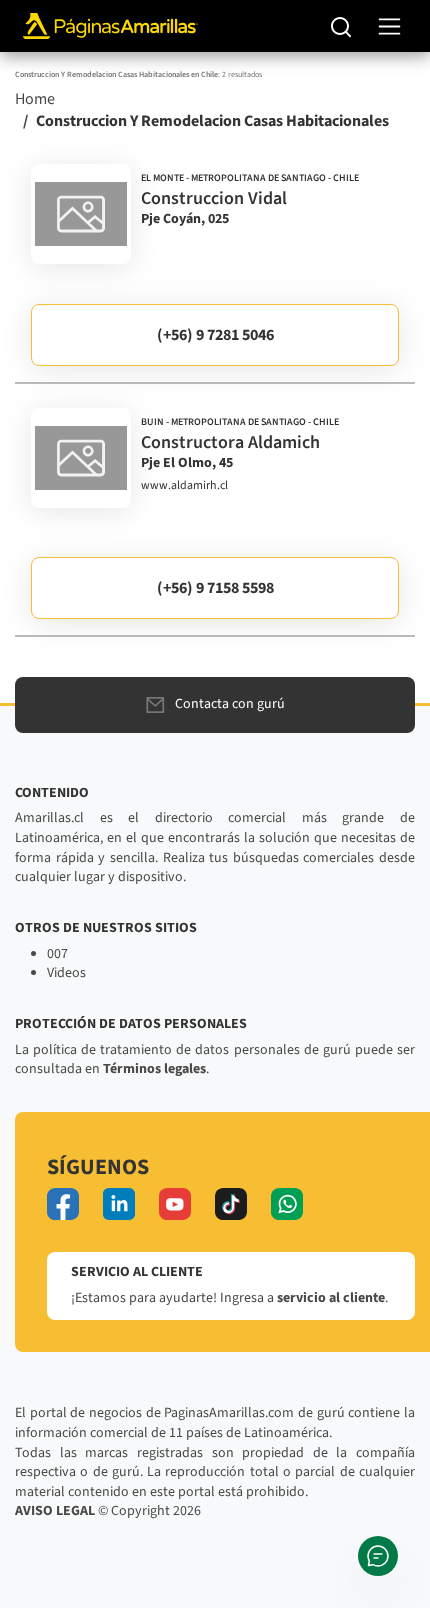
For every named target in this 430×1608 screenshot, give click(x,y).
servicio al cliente (331, 1298)
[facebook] (63, 1204)
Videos (66, 973)
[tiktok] (231, 1204)
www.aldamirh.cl (184, 486)
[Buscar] (341, 26)
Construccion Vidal (214, 198)
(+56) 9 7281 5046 (215, 335)
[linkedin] (119, 1204)
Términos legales (154, 1069)
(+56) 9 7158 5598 (215, 588)
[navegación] (389, 26)
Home (35, 99)
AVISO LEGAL (55, 1511)
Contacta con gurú (230, 704)
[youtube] (175, 1204)
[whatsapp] (287, 1204)
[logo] (81, 214)
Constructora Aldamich (230, 442)
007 (57, 954)
